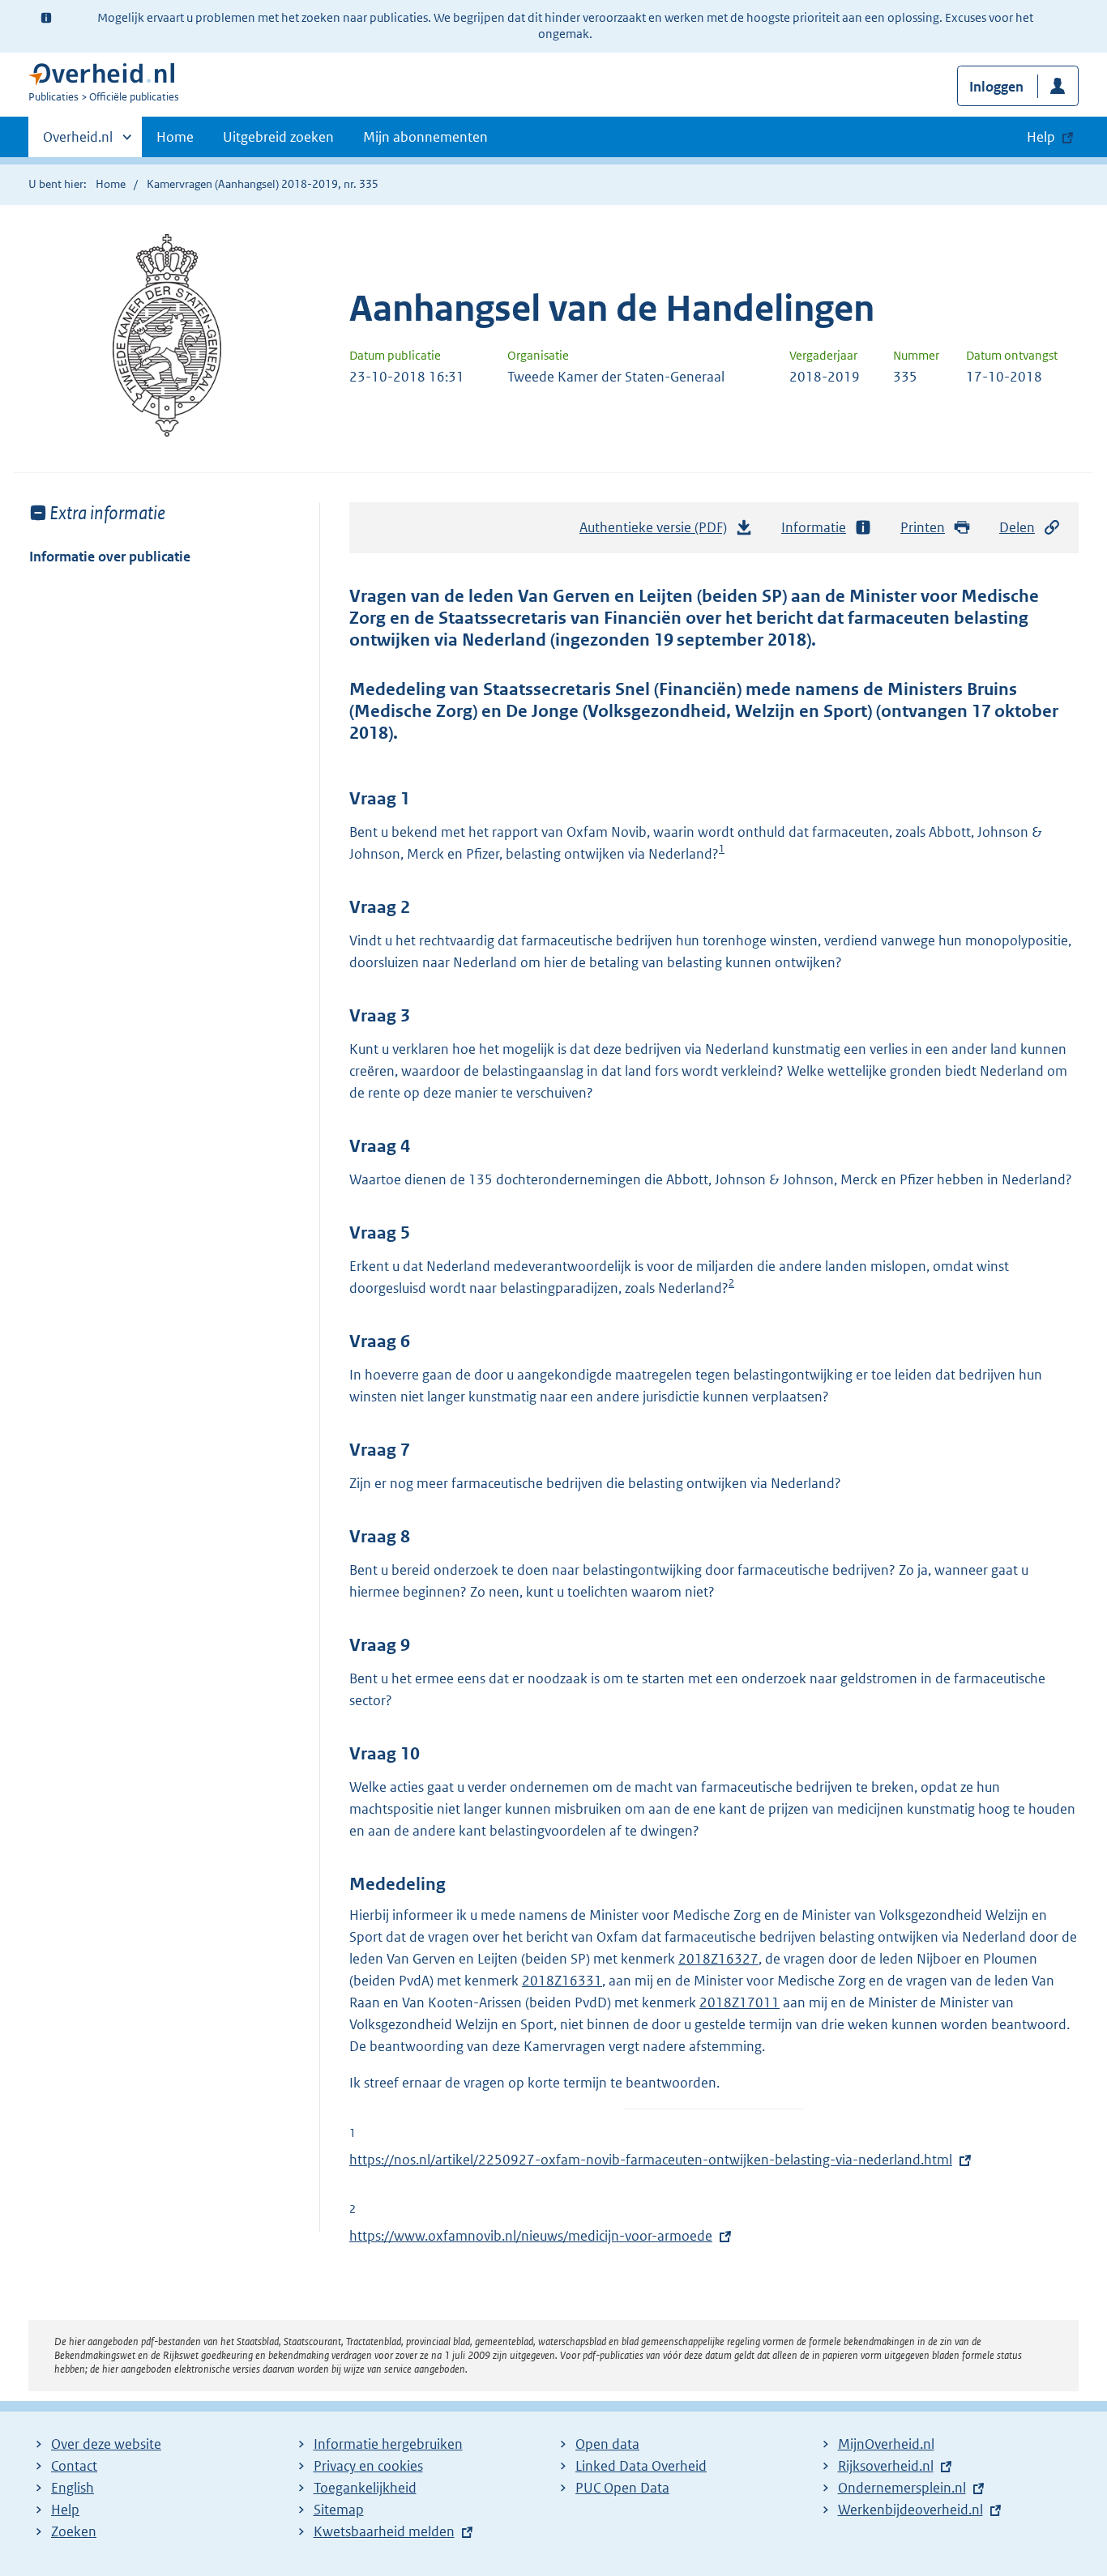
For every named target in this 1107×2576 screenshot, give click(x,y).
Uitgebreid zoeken (278, 137)
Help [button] (1041, 137)
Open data (607, 2444)
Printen (923, 527)
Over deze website (106, 2444)
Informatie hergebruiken (388, 2444)
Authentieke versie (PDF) (658, 532)
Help (65, 2510)
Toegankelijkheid (365, 2488)
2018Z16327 (718, 1959)
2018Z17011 (739, 2002)
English (73, 2488)
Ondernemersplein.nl (902, 2488)
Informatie (814, 527)
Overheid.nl (78, 143)
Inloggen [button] (996, 87)
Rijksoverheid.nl (886, 2466)
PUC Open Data (622, 2488)
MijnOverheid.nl (886, 2444)
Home (175, 137)
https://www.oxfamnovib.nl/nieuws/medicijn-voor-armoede (531, 2236)
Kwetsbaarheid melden (384, 2531)
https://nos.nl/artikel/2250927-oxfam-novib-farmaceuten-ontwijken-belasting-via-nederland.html (651, 2160)
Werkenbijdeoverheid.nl (910, 2510)
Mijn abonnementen (425, 137)
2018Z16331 (562, 1981)
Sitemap (339, 2510)
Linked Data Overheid (641, 2466)
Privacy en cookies (368, 2466)
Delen (1017, 527)
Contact (74, 2466)
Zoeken (74, 2531)
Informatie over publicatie (110, 557)
